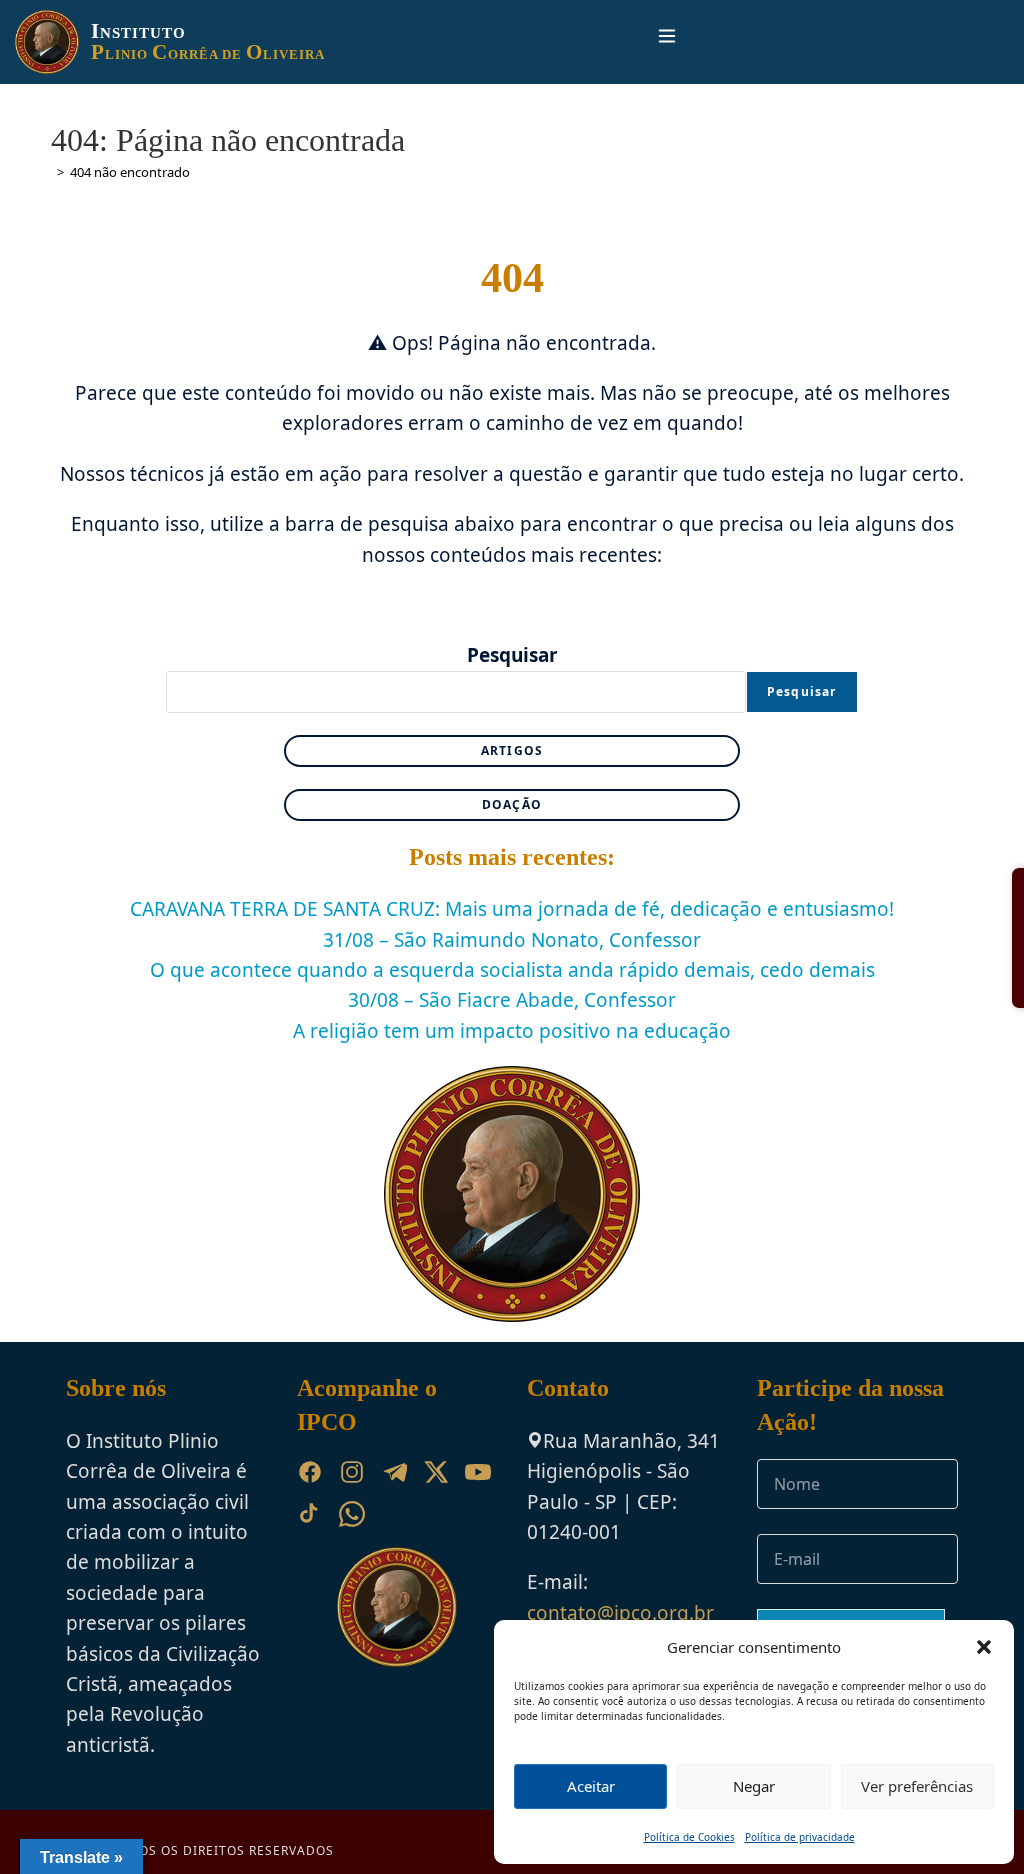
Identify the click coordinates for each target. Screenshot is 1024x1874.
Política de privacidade (800, 1837)
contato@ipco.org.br (620, 1613)
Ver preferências (917, 1786)
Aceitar (591, 1786)
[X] (436, 1472)
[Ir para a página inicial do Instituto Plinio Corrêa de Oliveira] (397, 1606)
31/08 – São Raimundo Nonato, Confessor (512, 940)
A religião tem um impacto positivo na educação (512, 1031)
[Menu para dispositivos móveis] (659, 41)
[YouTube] (478, 1472)
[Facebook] (310, 1472)
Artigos (512, 750)
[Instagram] (352, 1472)
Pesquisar (512, 655)
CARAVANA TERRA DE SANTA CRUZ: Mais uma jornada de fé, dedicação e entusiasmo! (512, 909)
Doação (512, 804)
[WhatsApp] (352, 1514)
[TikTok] (310, 1514)
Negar (754, 1786)
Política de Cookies (689, 1837)
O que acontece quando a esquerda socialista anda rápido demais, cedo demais (512, 970)
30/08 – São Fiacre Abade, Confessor (512, 1000)
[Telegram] (394, 1472)
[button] (984, 1647)
